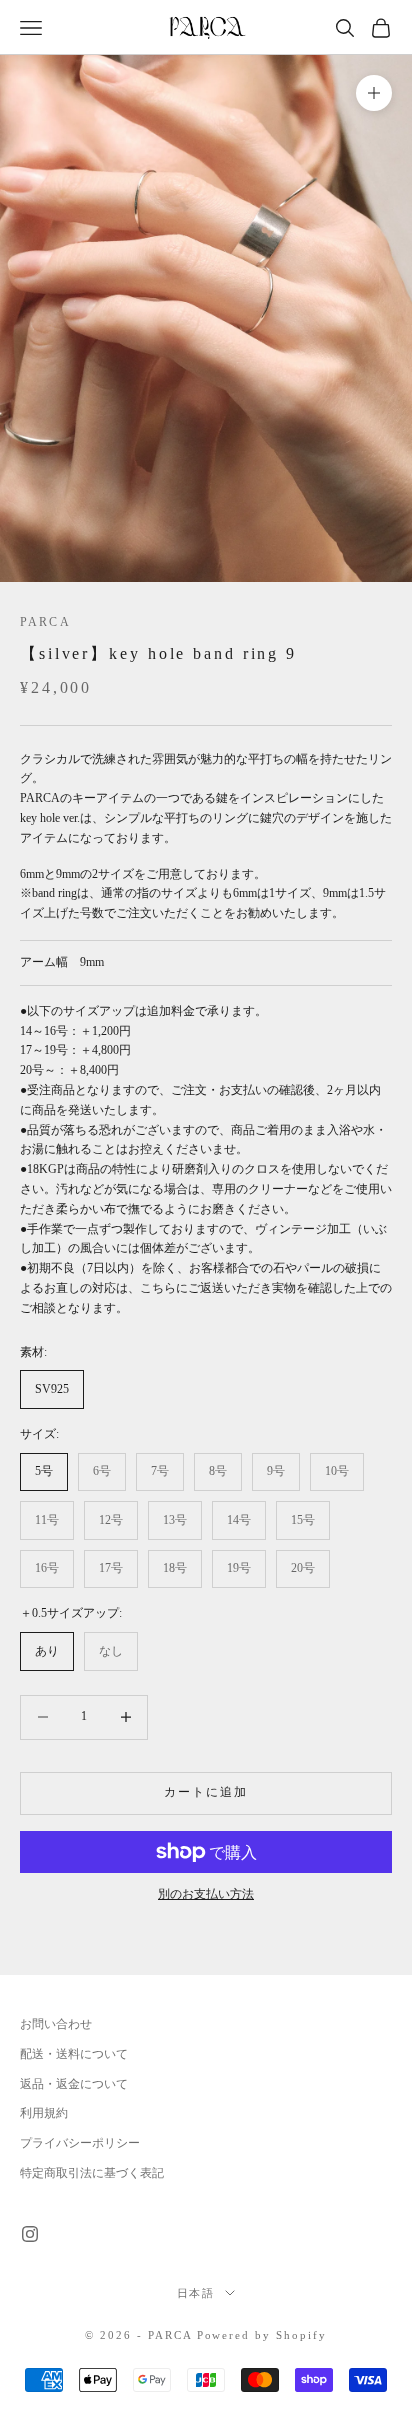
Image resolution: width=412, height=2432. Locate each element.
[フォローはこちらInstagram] (30, 2234)
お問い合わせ (56, 2024)
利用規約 (44, 2113)
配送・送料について (74, 2054)
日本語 (196, 2293)
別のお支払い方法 (206, 1894)
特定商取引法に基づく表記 (92, 2173)
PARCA (45, 622)
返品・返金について (74, 2084)
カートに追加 (206, 1792)
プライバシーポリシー (80, 2143)
